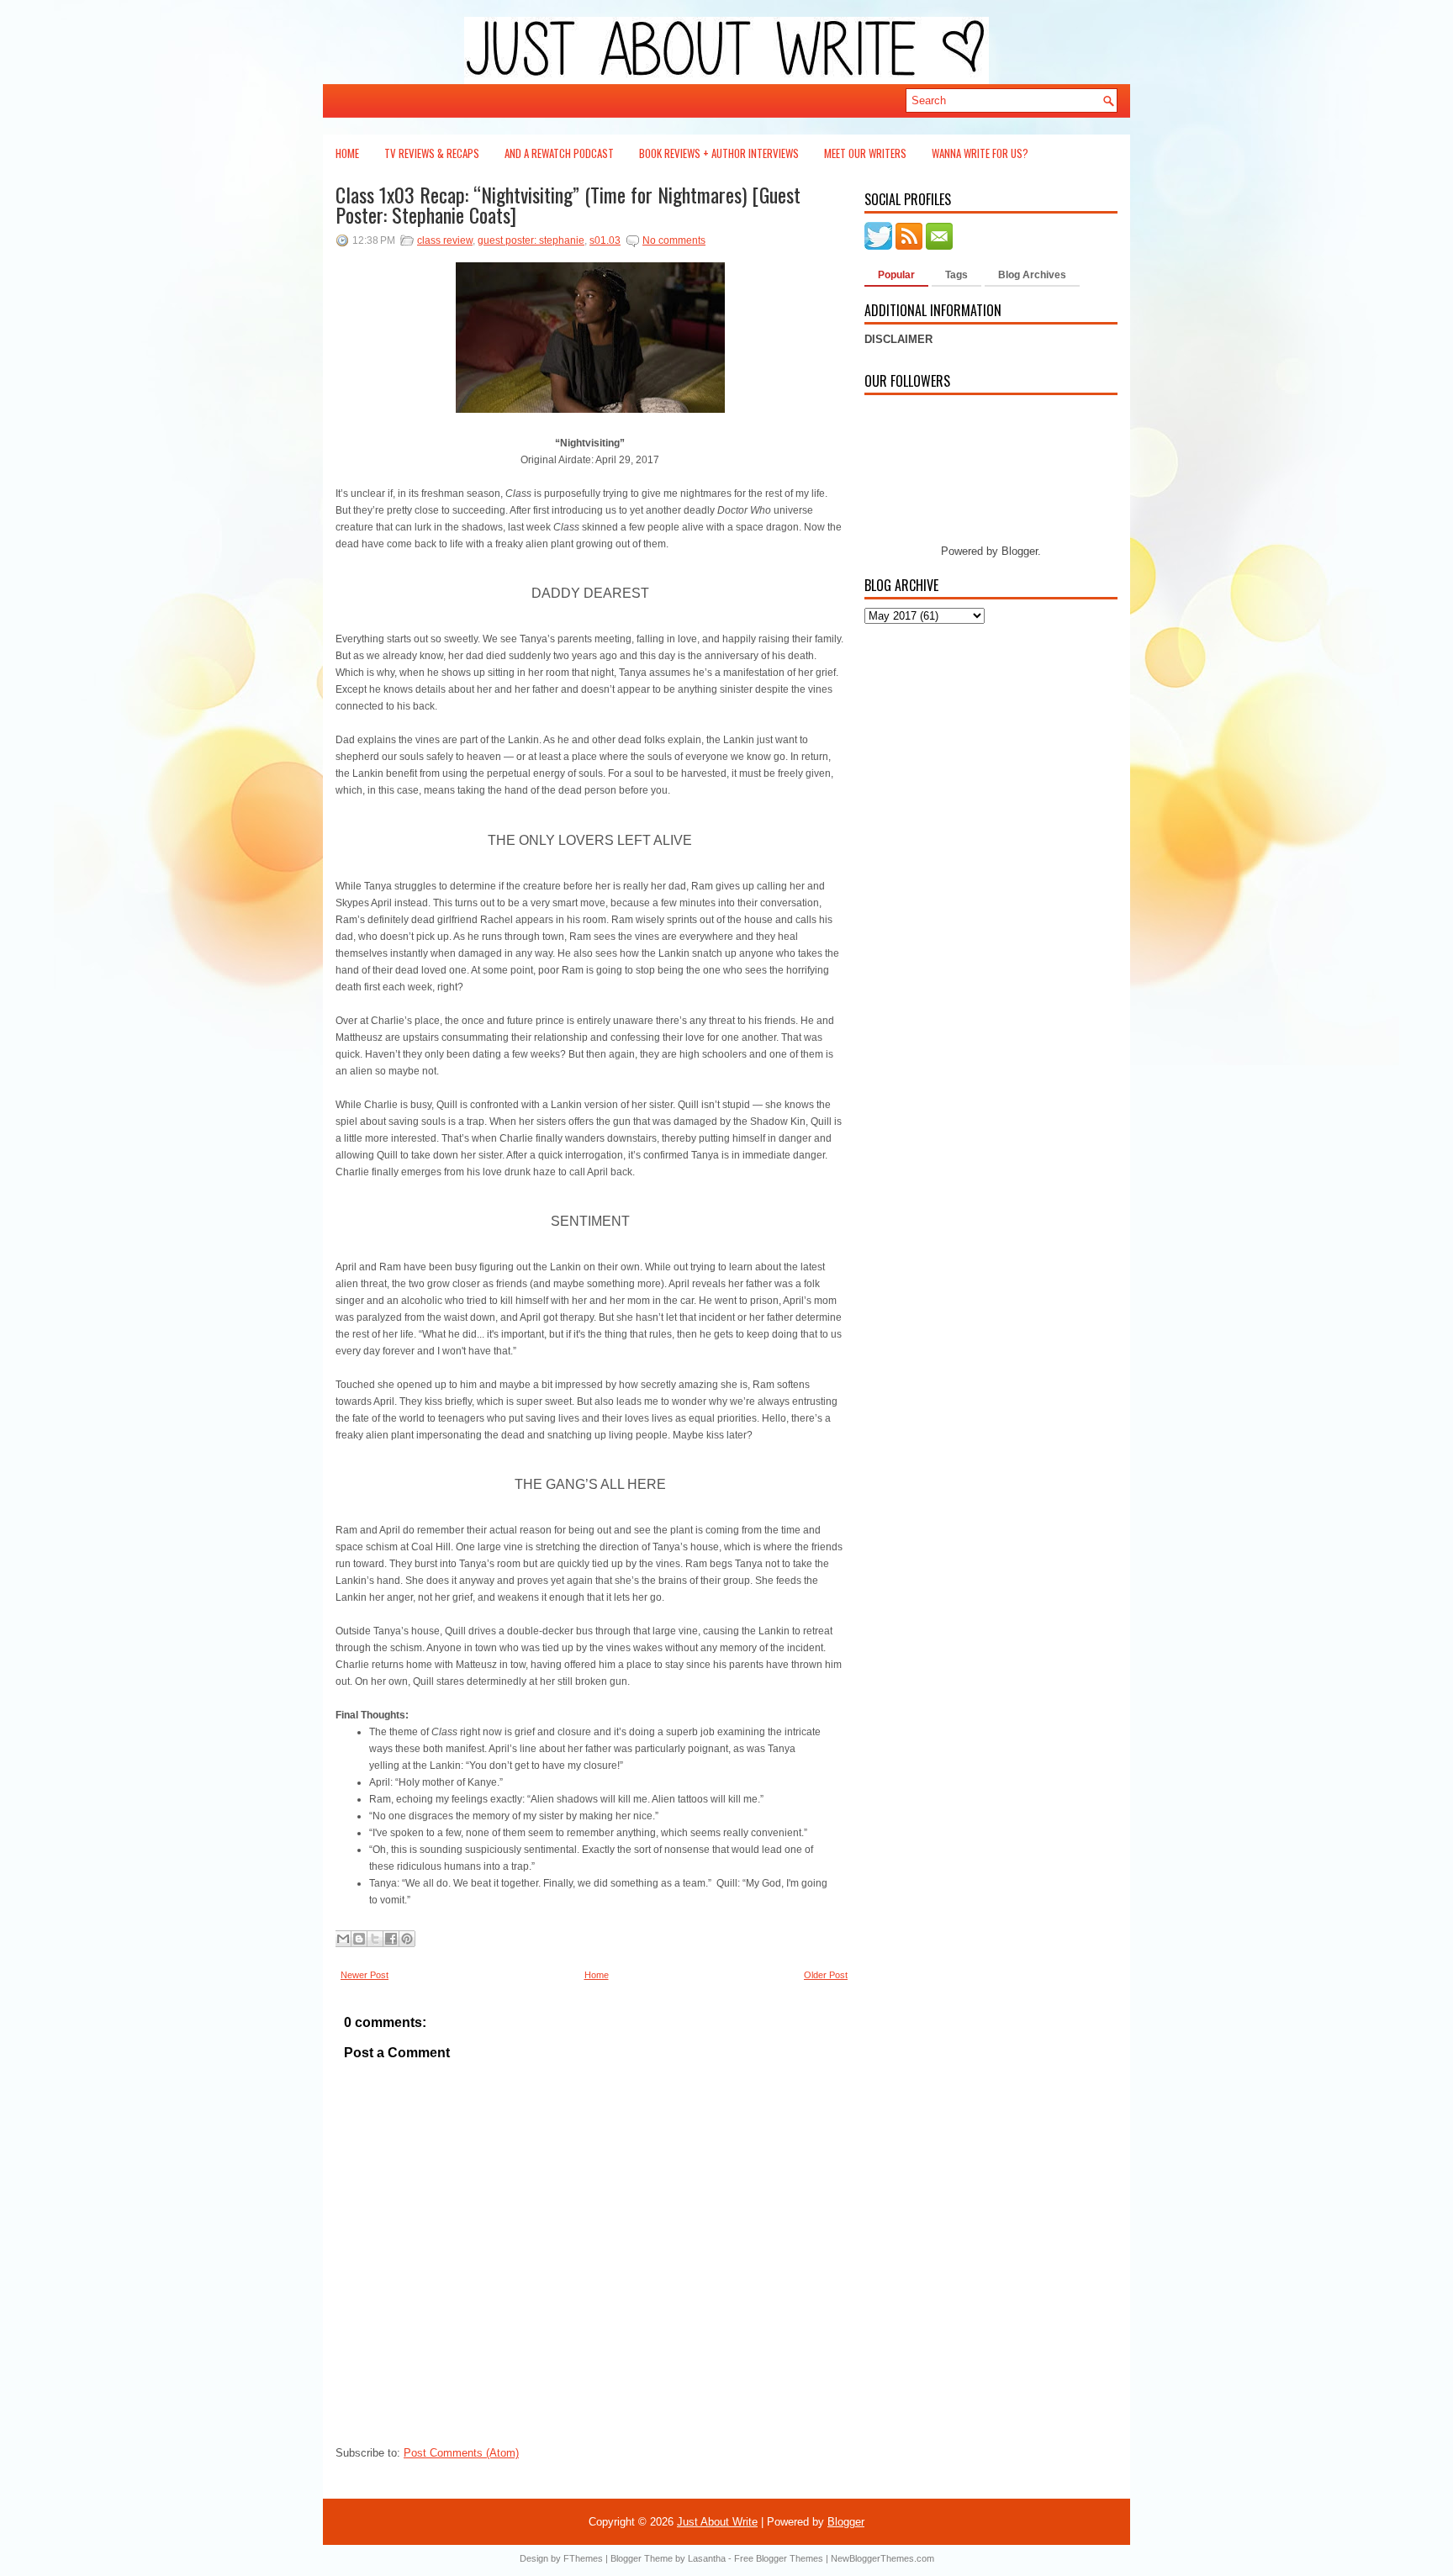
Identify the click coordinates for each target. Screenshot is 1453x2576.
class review (445, 240)
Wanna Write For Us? (980, 153)
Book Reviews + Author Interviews (719, 153)
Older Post (826, 1975)
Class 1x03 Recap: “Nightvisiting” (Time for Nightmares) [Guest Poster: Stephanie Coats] (568, 204)
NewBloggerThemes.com (882, 2558)
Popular (896, 275)
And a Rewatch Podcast (559, 153)
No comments (674, 240)
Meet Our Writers (865, 153)
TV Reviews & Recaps (432, 153)
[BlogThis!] (359, 1939)
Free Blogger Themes (779, 2558)
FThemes (583, 2558)
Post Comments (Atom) (461, 2453)
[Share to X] (375, 1939)
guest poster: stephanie (531, 240)
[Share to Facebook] (391, 1939)
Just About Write (717, 2522)
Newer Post (365, 1975)
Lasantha (707, 2558)
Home (347, 153)
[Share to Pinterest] (407, 1939)
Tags (956, 275)
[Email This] (343, 1939)
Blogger (1020, 551)
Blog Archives (1032, 275)
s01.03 (605, 240)
